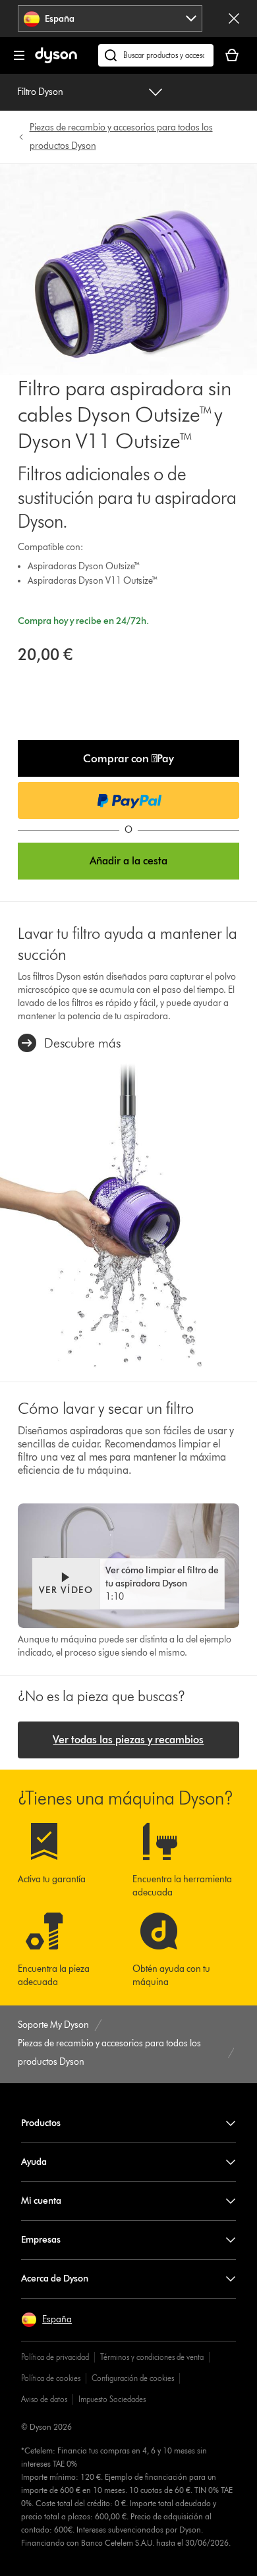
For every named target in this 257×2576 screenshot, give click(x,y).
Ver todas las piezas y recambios (128, 1740)
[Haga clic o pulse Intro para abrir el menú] (19, 55)
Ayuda (34, 2162)
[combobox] (110, 18)
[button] (129, 758)
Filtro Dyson (40, 92)
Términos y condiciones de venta (152, 2357)
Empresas (41, 2240)
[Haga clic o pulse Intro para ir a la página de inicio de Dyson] (56, 60)
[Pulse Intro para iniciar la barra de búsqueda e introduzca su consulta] (156, 55)
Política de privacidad (55, 2357)
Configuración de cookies (133, 2378)
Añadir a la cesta (128, 861)
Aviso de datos (44, 2399)
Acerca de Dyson (55, 2279)
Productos (41, 2123)
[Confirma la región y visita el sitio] (234, 18)
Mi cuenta (41, 2201)
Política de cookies (51, 2378)
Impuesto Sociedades (112, 2399)
